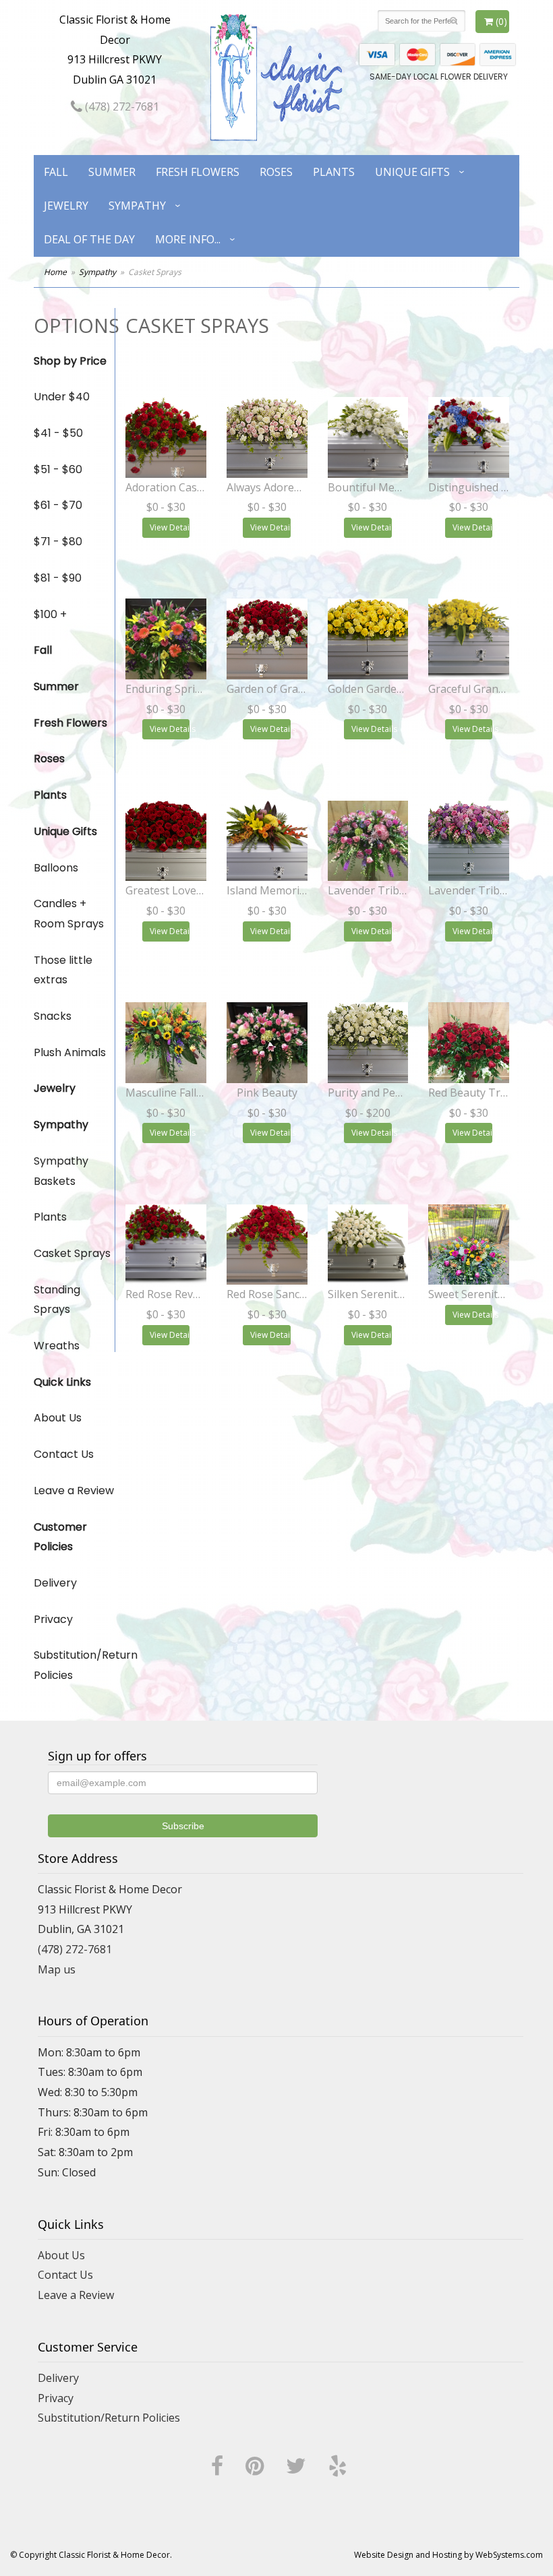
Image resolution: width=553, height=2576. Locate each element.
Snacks (53, 1016)
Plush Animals (70, 1052)
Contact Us (64, 1454)
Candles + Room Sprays (69, 914)
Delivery (55, 1583)
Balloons (56, 868)
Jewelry (66, 206)
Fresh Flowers (198, 172)
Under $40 (62, 397)
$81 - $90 (58, 578)
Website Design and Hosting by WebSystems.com (448, 2555)
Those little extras (63, 970)
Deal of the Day (89, 239)
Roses (276, 172)
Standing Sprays (57, 1300)
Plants (334, 172)
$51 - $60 (58, 469)
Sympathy (137, 206)
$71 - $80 (58, 542)
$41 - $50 (58, 433)
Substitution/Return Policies (74, 1665)
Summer (112, 172)
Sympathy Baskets (61, 1171)
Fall (56, 172)
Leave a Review (74, 1491)
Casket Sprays (72, 1253)
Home (55, 272)
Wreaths (57, 1346)
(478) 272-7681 (121, 106)
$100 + (50, 614)
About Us (58, 1418)
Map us (57, 1969)
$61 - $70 (58, 505)
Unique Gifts (412, 172)
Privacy (53, 1619)
